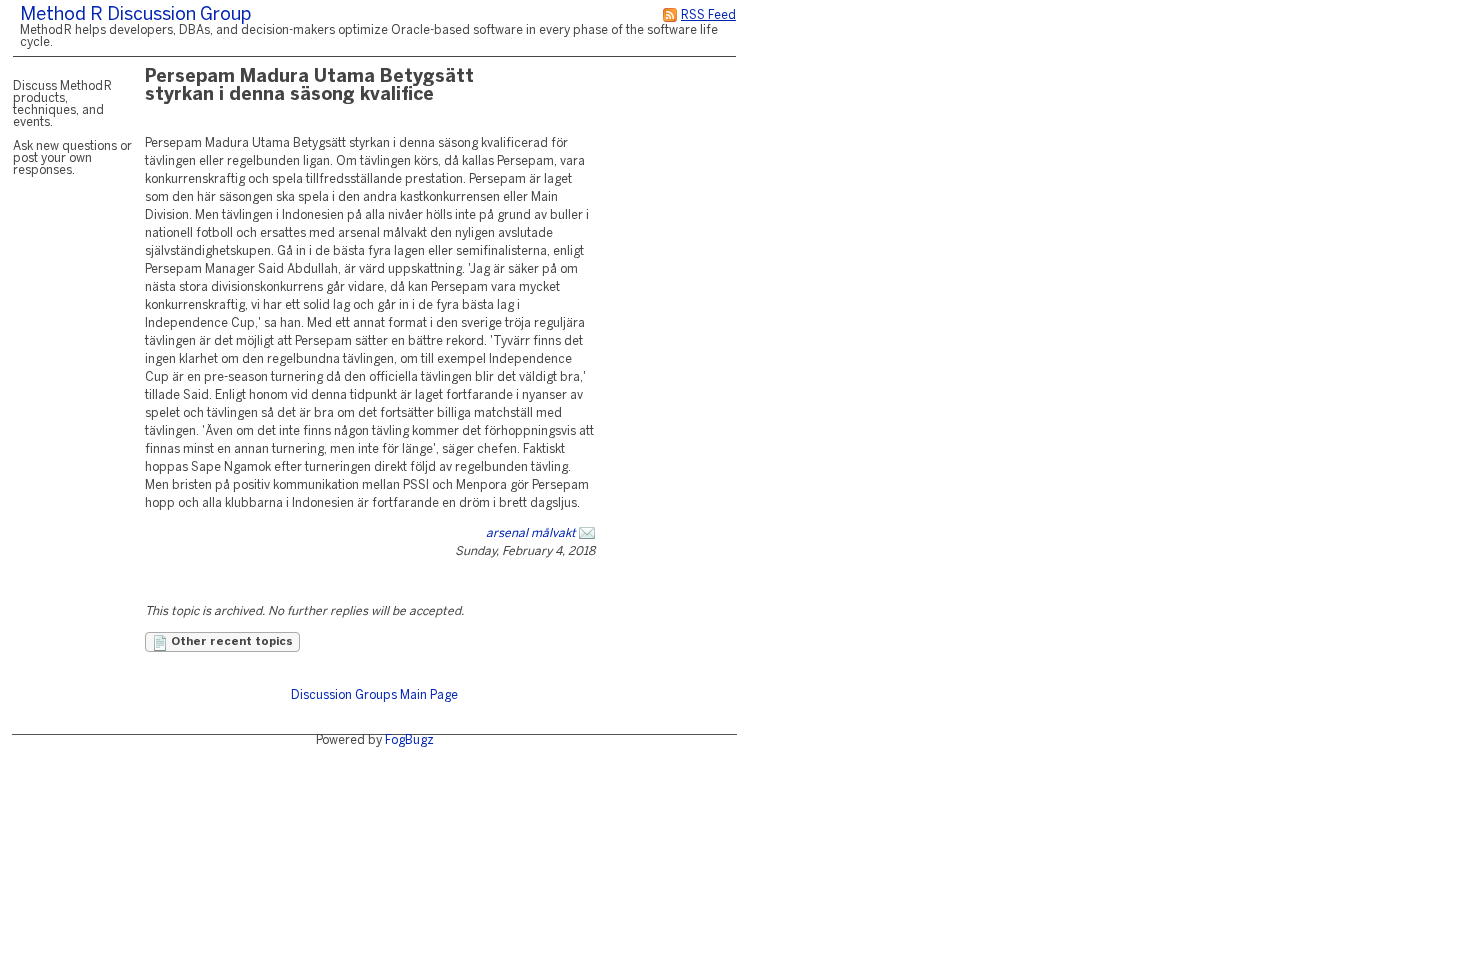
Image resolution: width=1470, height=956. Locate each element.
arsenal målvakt (531, 533)
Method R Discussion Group (135, 15)
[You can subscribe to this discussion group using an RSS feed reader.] (670, 15)
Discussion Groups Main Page (374, 695)
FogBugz (409, 740)
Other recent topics (230, 642)
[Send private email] (587, 533)
